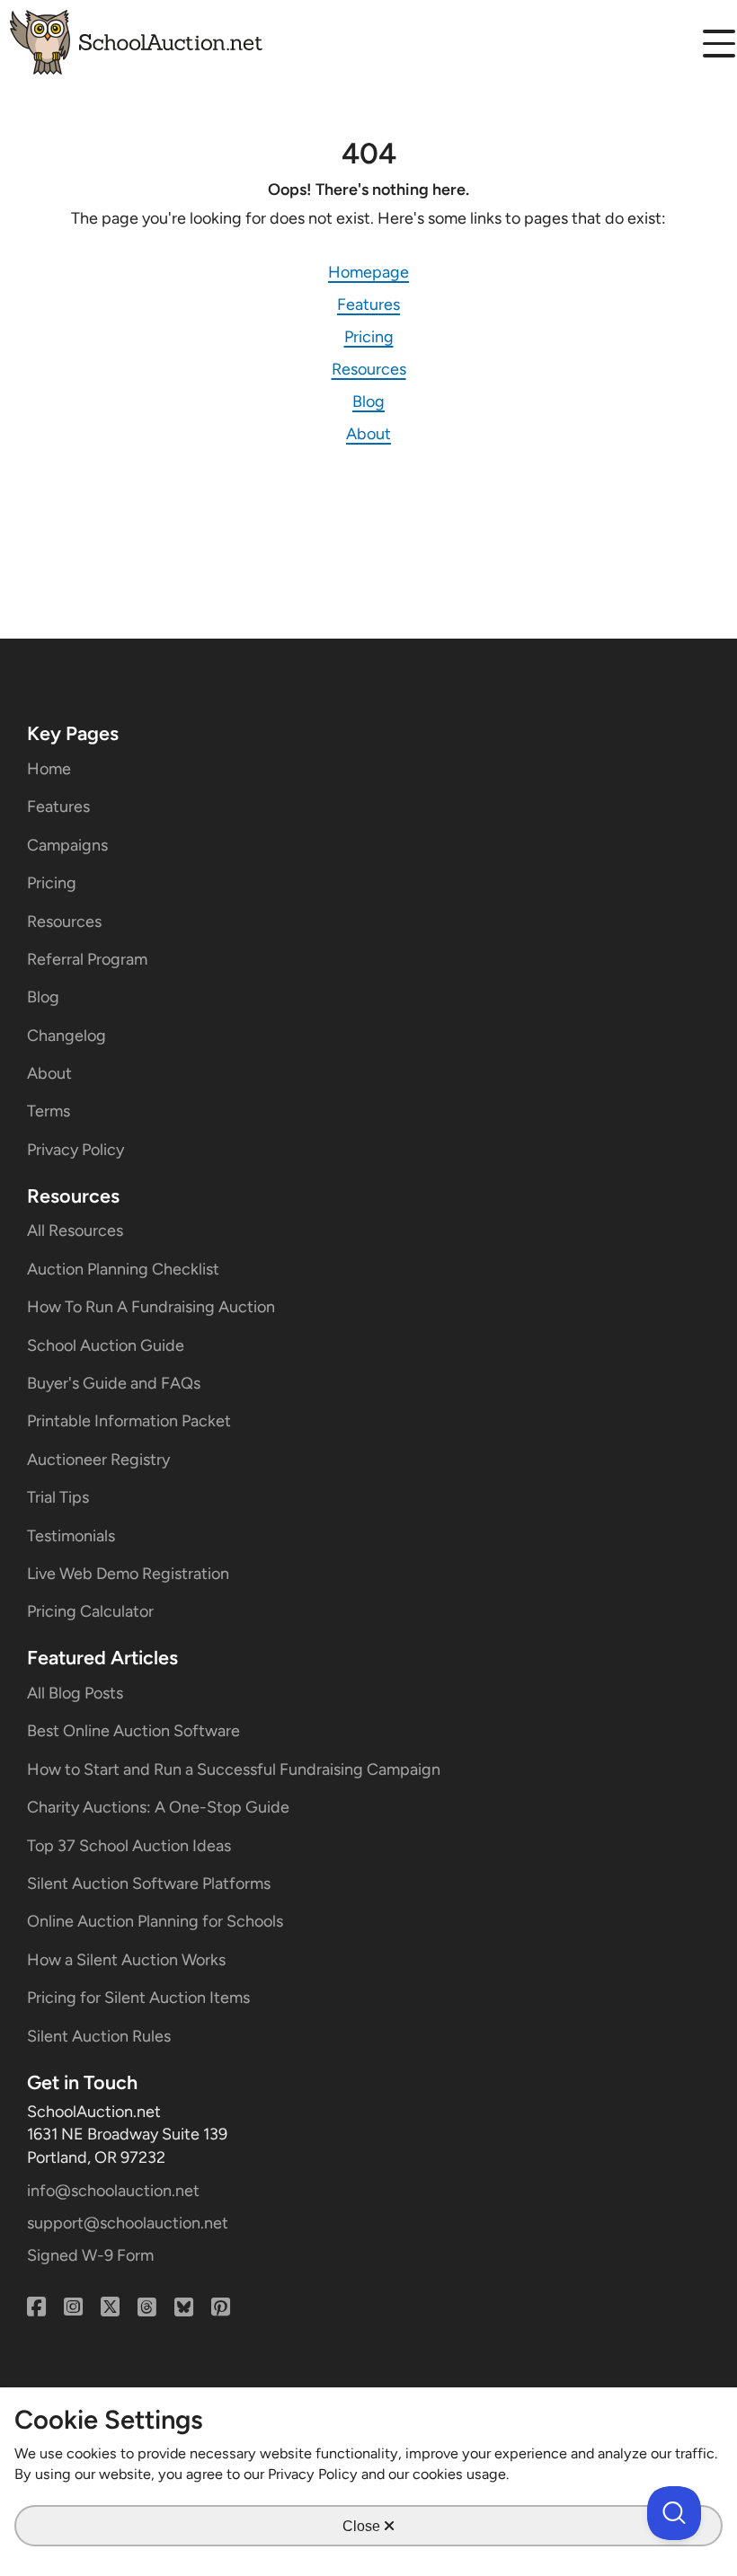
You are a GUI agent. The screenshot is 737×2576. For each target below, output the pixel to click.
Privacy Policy (75, 1150)
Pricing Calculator (90, 1611)
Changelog (67, 1036)
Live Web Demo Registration (128, 1574)
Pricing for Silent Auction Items (138, 1998)
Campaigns (67, 845)
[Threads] (147, 2307)
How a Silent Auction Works (126, 1960)
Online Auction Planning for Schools (155, 1921)
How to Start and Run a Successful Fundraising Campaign (234, 1769)
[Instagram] (73, 2307)
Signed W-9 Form (90, 2255)
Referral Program (87, 959)
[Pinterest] (221, 2307)
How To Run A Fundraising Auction (151, 1307)
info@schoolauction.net (113, 2191)
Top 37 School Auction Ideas (129, 1846)
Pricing (369, 337)
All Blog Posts (75, 1693)
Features (368, 304)
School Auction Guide (106, 1345)
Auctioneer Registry (98, 1460)
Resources (369, 369)
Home (49, 769)
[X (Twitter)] (110, 2307)
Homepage (368, 272)
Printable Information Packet (129, 1421)
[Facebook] (36, 2307)
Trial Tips (58, 1497)
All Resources (75, 1231)
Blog (368, 401)
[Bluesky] (184, 2307)
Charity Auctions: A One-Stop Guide (158, 1807)
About (368, 434)
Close (363, 2526)
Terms (49, 1111)
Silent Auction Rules (99, 2036)
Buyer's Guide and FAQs (114, 1383)
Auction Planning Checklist (123, 1269)
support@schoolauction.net (128, 2223)
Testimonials (71, 1536)
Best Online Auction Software (133, 1731)
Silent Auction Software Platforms (149, 1883)
